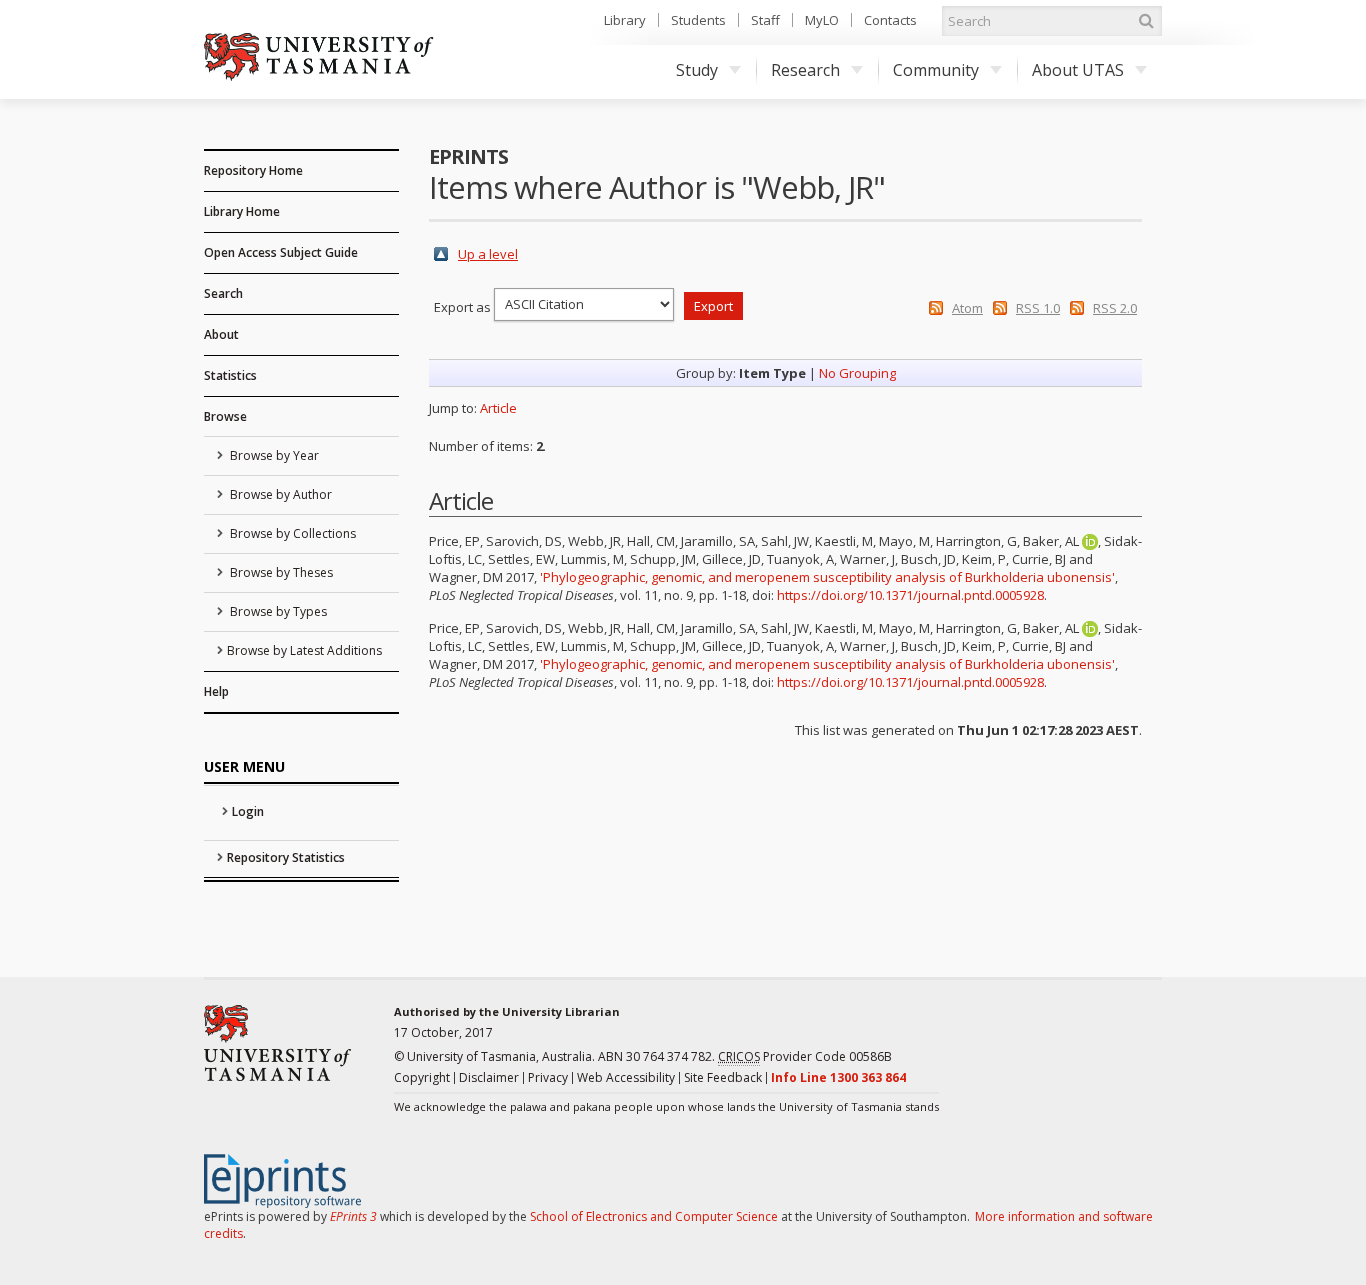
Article (498, 408)
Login (248, 811)
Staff (765, 20)
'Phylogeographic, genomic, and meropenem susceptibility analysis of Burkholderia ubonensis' (827, 577)
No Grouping (857, 373)
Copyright (422, 1077)
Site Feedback (723, 1077)
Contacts (890, 20)
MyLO (822, 20)
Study (697, 70)
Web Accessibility (626, 1077)
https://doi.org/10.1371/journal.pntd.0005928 (910, 595)
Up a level (488, 254)
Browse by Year (273, 455)
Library (625, 20)
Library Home (242, 211)
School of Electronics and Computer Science (654, 1216)
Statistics (230, 375)
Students (698, 20)
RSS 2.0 (1115, 308)
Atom (967, 308)
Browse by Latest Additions (304, 650)
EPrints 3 (353, 1216)
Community (936, 70)
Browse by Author (279, 494)
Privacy (548, 1077)
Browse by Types (277, 611)
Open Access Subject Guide (281, 252)
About (221, 334)
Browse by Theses (280, 572)
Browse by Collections (291, 533)
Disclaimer (489, 1077)
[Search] (1146, 21)
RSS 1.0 (1038, 308)
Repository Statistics (286, 857)
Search (223, 293)
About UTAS (1078, 70)
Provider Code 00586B (805, 1056)
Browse (225, 416)
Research (805, 70)
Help (216, 691)
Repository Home (253, 170)
